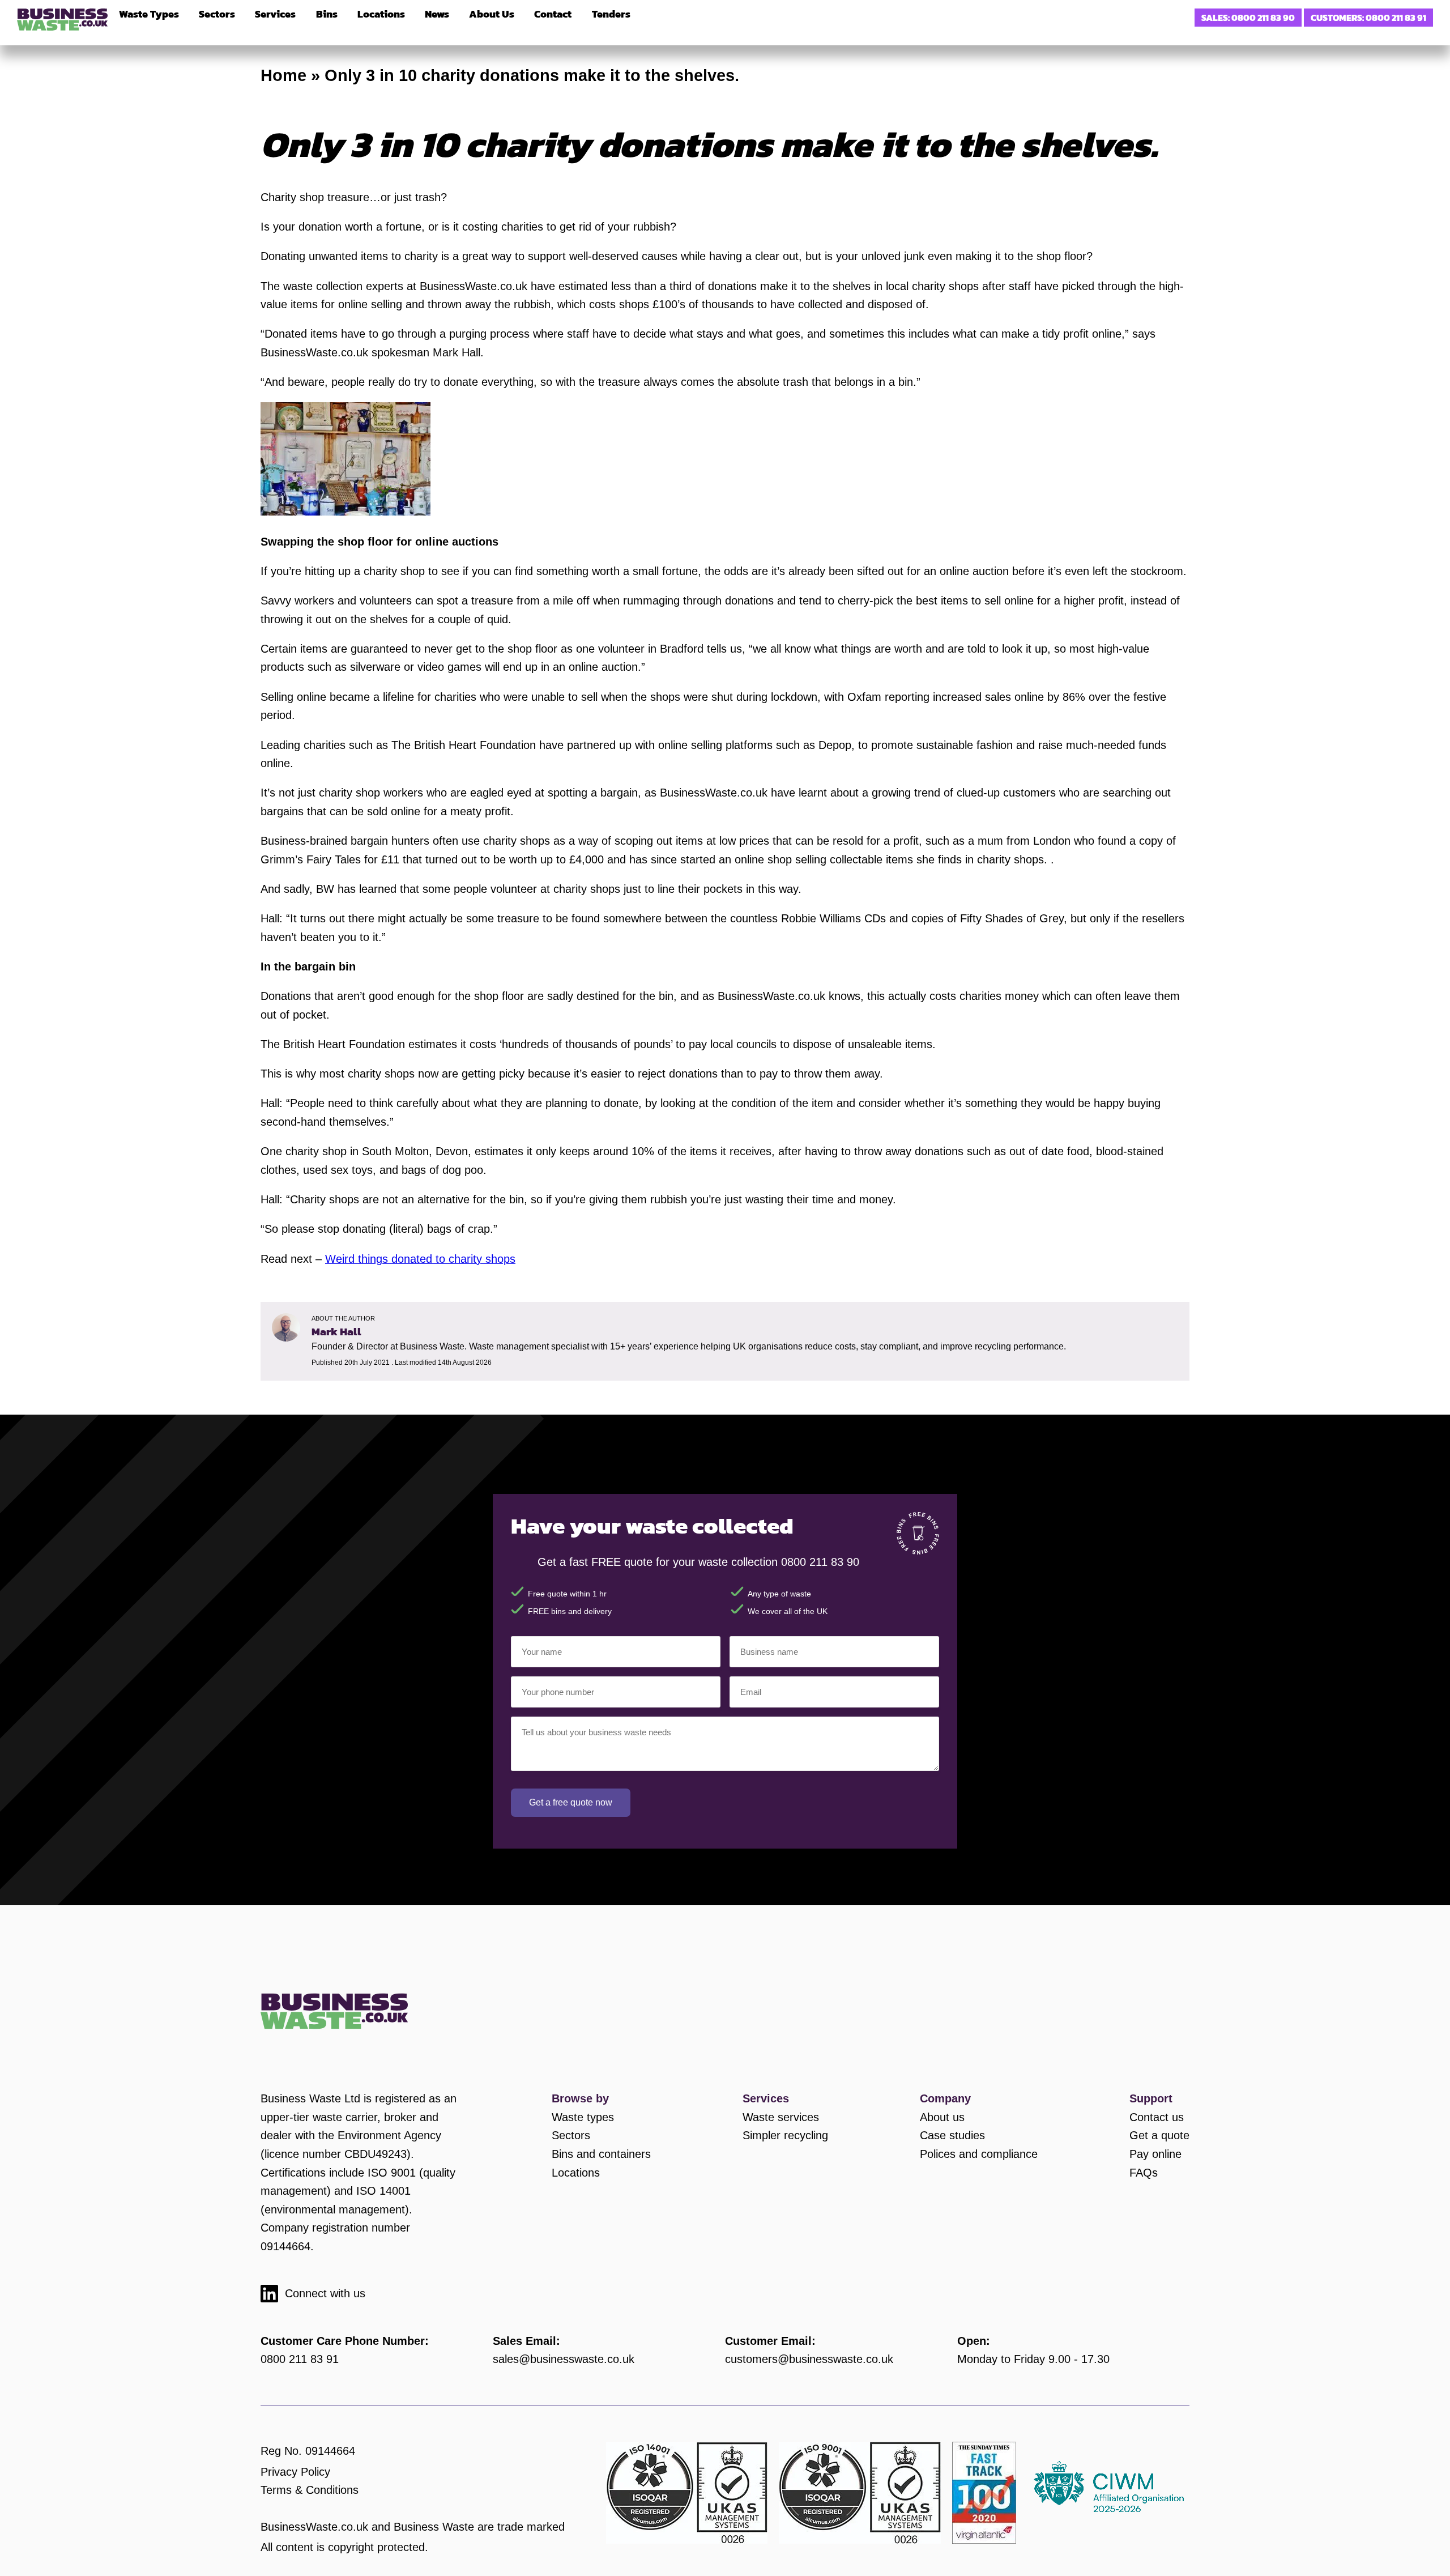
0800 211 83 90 (1263, 18)
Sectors (571, 2135)
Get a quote (1159, 2135)
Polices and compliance (979, 2154)
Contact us (1157, 2117)
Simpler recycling (785, 2135)
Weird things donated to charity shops (420, 1259)
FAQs (1144, 2173)
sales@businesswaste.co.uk (564, 2359)
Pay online (1155, 2154)
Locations (576, 2173)
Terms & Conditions (310, 2490)
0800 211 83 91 (1396, 18)
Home (283, 75)
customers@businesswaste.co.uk (809, 2359)
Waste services (781, 2117)
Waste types (583, 2117)
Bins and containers (601, 2154)
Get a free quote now (571, 1802)
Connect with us (325, 2293)
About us (942, 2117)
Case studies (952, 2135)
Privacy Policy (295, 2472)
